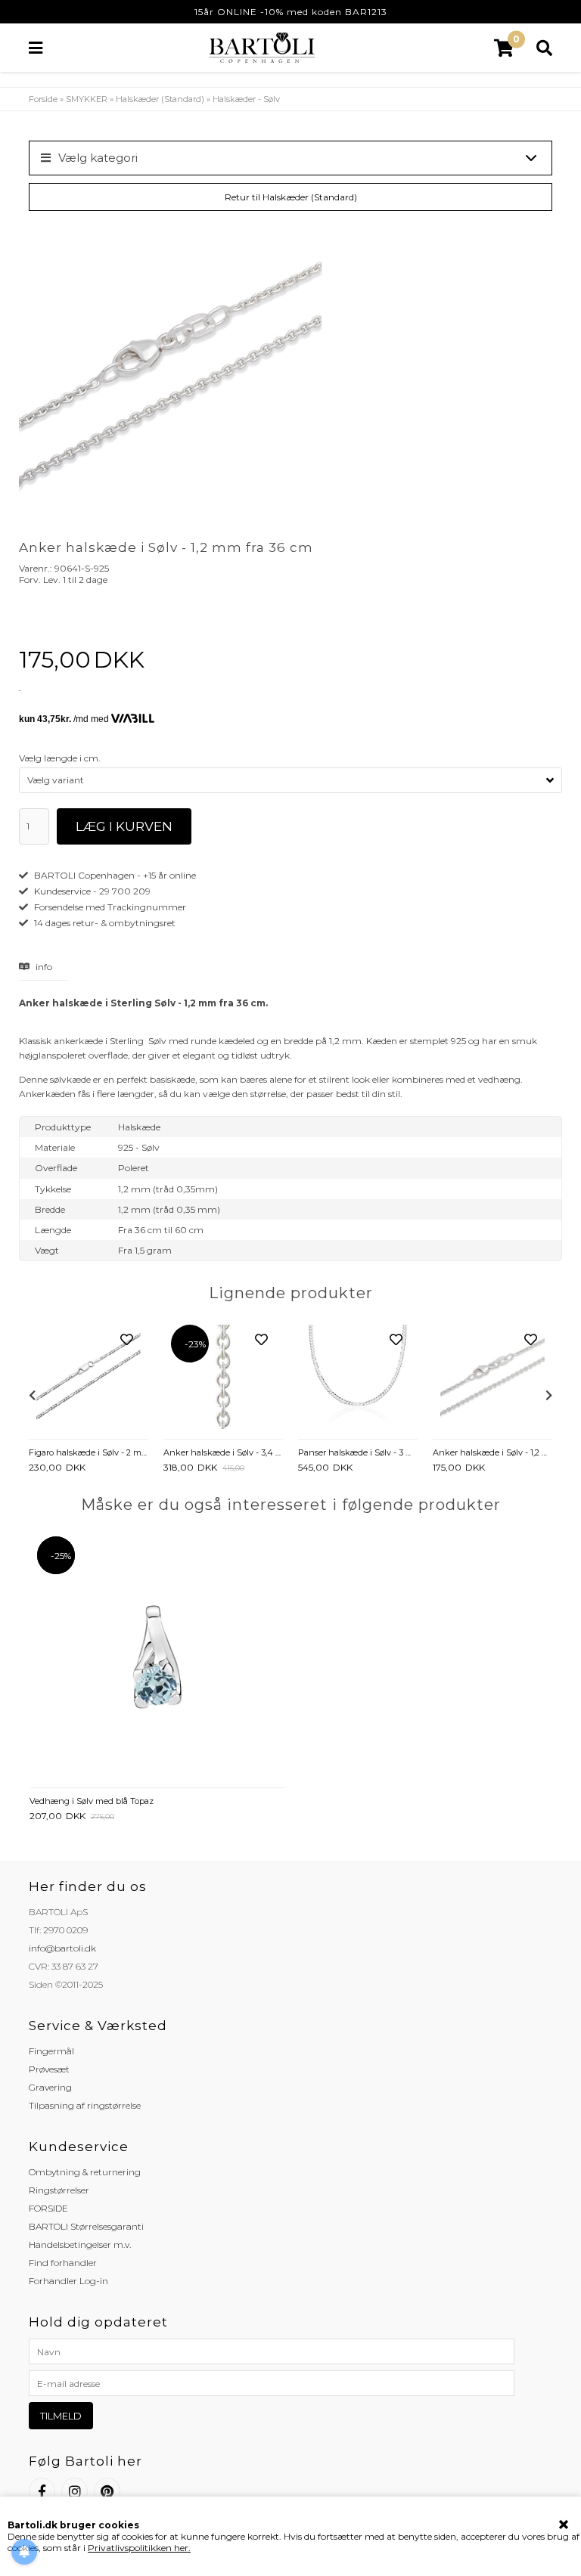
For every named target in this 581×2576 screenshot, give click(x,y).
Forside (43, 99)
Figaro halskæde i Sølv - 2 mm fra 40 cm (89, 1452)
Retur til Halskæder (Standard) (291, 197)
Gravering (50, 2087)
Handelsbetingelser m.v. (80, 2244)
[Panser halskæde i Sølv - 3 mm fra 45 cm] (358, 1378)
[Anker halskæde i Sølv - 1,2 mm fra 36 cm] (492, 1378)
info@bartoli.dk (62, 1948)
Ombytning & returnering (85, 2172)
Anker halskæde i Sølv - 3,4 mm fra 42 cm (223, 1452)
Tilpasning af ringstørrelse (85, 2105)
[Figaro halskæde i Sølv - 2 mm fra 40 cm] (89, 1378)
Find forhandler (63, 2263)
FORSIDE (48, 2208)
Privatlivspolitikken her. (139, 2548)
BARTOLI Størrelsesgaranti (86, 2226)
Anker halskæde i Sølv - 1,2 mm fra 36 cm (492, 1452)
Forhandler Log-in (68, 2281)
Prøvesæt (49, 2069)
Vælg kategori (98, 158)
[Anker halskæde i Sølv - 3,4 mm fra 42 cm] (223, 1378)
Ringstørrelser (59, 2190)
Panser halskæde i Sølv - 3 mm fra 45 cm (358, 1452)
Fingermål (51, 2051)
